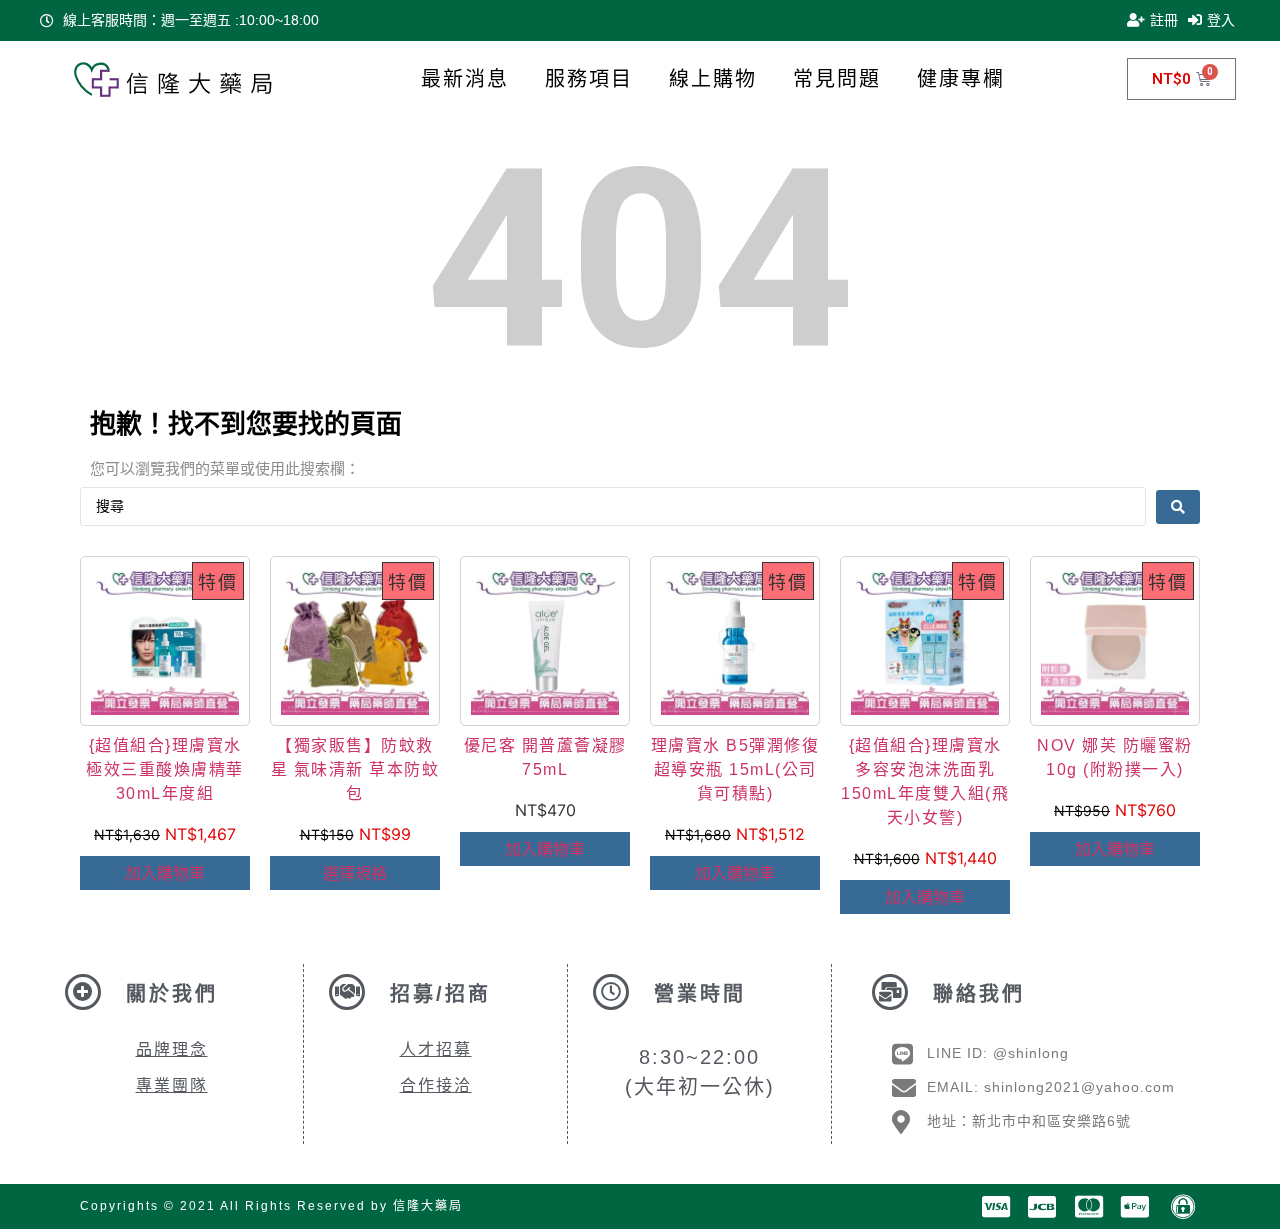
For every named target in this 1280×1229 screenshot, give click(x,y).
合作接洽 (436, 1085)
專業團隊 (172, 1085)
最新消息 (465, 79)
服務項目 (589, 79)
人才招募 (436, 1049)
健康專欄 (961, 79)
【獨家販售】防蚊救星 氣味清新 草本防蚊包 (355, 769)
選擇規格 (355, 873)
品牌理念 (172, 1049)
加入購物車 (165, 873)
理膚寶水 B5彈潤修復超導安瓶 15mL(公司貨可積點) (735, 769)
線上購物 (713, 79)
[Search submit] (1178, 507)
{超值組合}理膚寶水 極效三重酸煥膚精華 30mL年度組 (165, 769)
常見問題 (837, 79)
